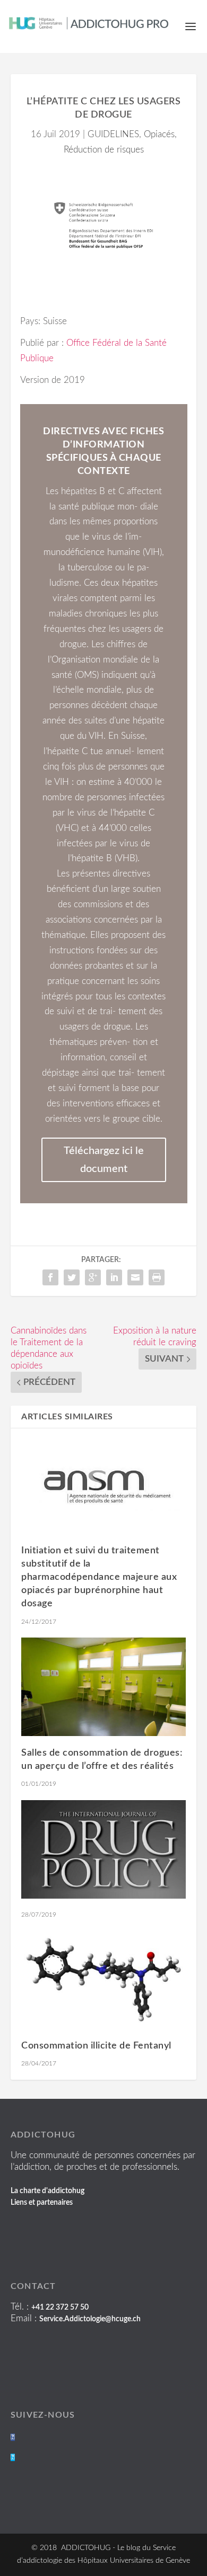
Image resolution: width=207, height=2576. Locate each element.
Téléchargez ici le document (104, 1160)
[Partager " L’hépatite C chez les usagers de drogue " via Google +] (93, 1277)
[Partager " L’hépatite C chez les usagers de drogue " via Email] (135, 1277)
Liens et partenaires (42, 2203)
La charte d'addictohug (48, 2191)
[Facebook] (13, 2437)
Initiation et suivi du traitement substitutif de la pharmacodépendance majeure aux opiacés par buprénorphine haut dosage (99, 1577)
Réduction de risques (104, 150)
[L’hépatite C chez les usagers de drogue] (103, 225)
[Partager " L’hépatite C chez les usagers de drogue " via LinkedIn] (114, 1277)
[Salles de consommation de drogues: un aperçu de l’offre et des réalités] (103, 1687)
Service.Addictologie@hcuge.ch (90, 2319)
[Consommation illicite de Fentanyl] (103, 1980)
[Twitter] (13, 2457)
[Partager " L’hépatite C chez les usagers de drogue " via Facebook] (50, 1277)
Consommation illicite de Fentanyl (96, 2046)
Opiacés (159, 134)
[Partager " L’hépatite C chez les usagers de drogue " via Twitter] (72, 1277)
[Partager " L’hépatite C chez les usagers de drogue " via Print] (157, 1277)
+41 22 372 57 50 (60, 2307)
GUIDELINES (113, 134)
